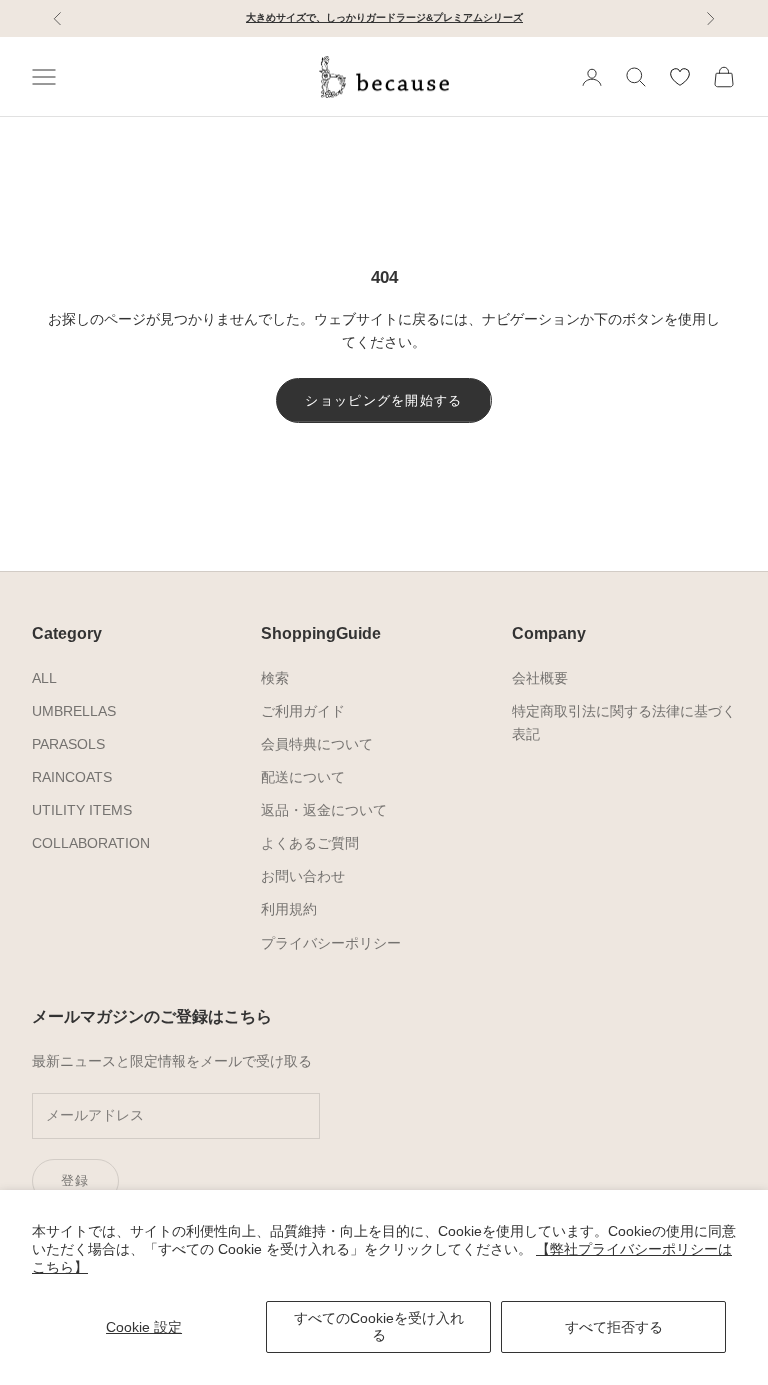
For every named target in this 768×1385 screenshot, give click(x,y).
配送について (303, 777)
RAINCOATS (72, 777)
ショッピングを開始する (383, 400)
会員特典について (317, 744)
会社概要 (540, 678)
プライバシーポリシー (331, 943)
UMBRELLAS (74, 711)
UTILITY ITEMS (82, 810)
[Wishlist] (680, 77)
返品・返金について (324, 810)
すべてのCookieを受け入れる (379, 1326)
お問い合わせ (303, 876)
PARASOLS (68, 744)
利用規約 (289, 909)
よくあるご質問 (310, 843)
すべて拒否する (614, 1327)
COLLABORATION (91, 843)
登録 (75, 1180)
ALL (44, 678)
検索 (275, 678)
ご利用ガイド (303, 711)
